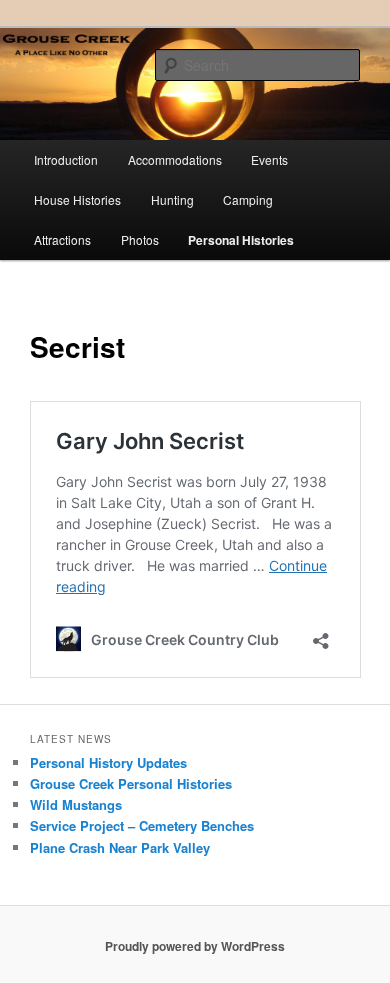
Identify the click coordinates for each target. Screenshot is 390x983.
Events (269, 159)
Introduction (66, 159)
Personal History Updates (108, 762)
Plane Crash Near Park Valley (120, 847)
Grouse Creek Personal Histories (131, 783)
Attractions (62, 239)
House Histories (77, 199)
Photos (140, 239)
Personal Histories (241, 240)
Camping (248, 199)
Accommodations (175, 159)
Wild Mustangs (76, 804)
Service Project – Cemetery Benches (142, 825)
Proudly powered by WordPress (195, 946)
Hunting (172, 199)
